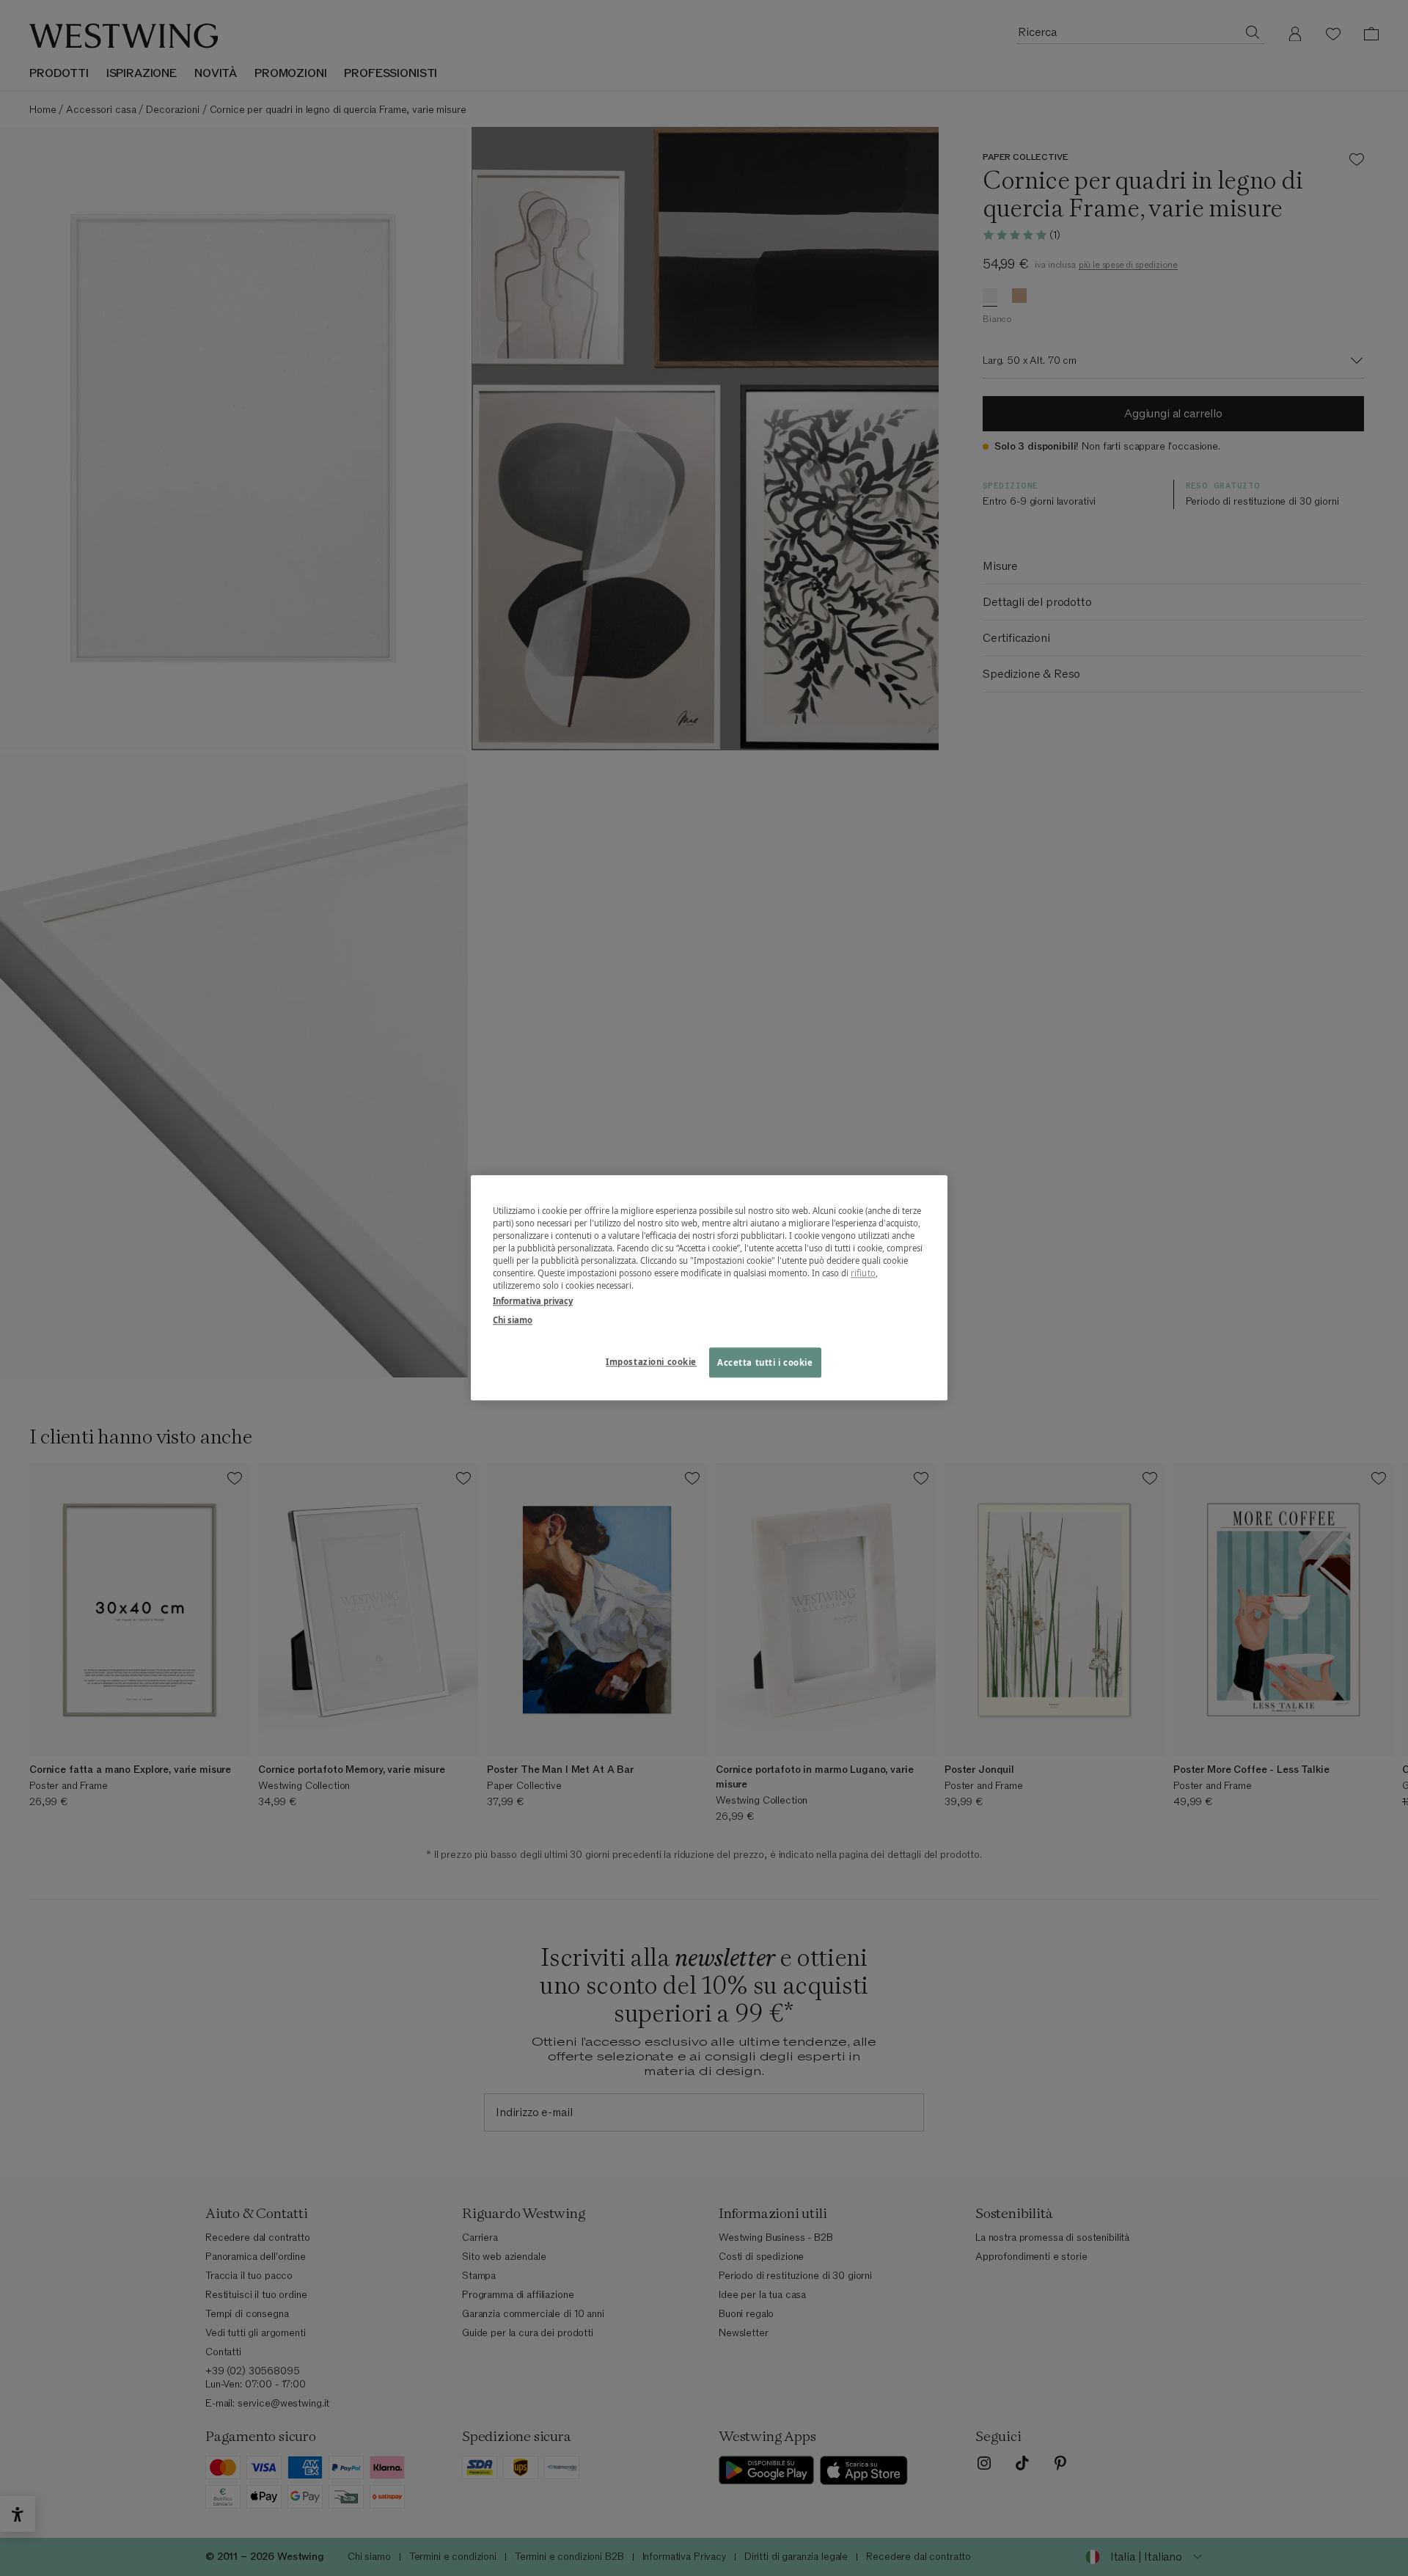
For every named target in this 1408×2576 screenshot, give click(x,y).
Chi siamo (513, 1320)
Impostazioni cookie (651, 1362)
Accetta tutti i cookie (765, 1362)
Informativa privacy (533, 1302)
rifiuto (863, 1274)
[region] (709, 1288)
